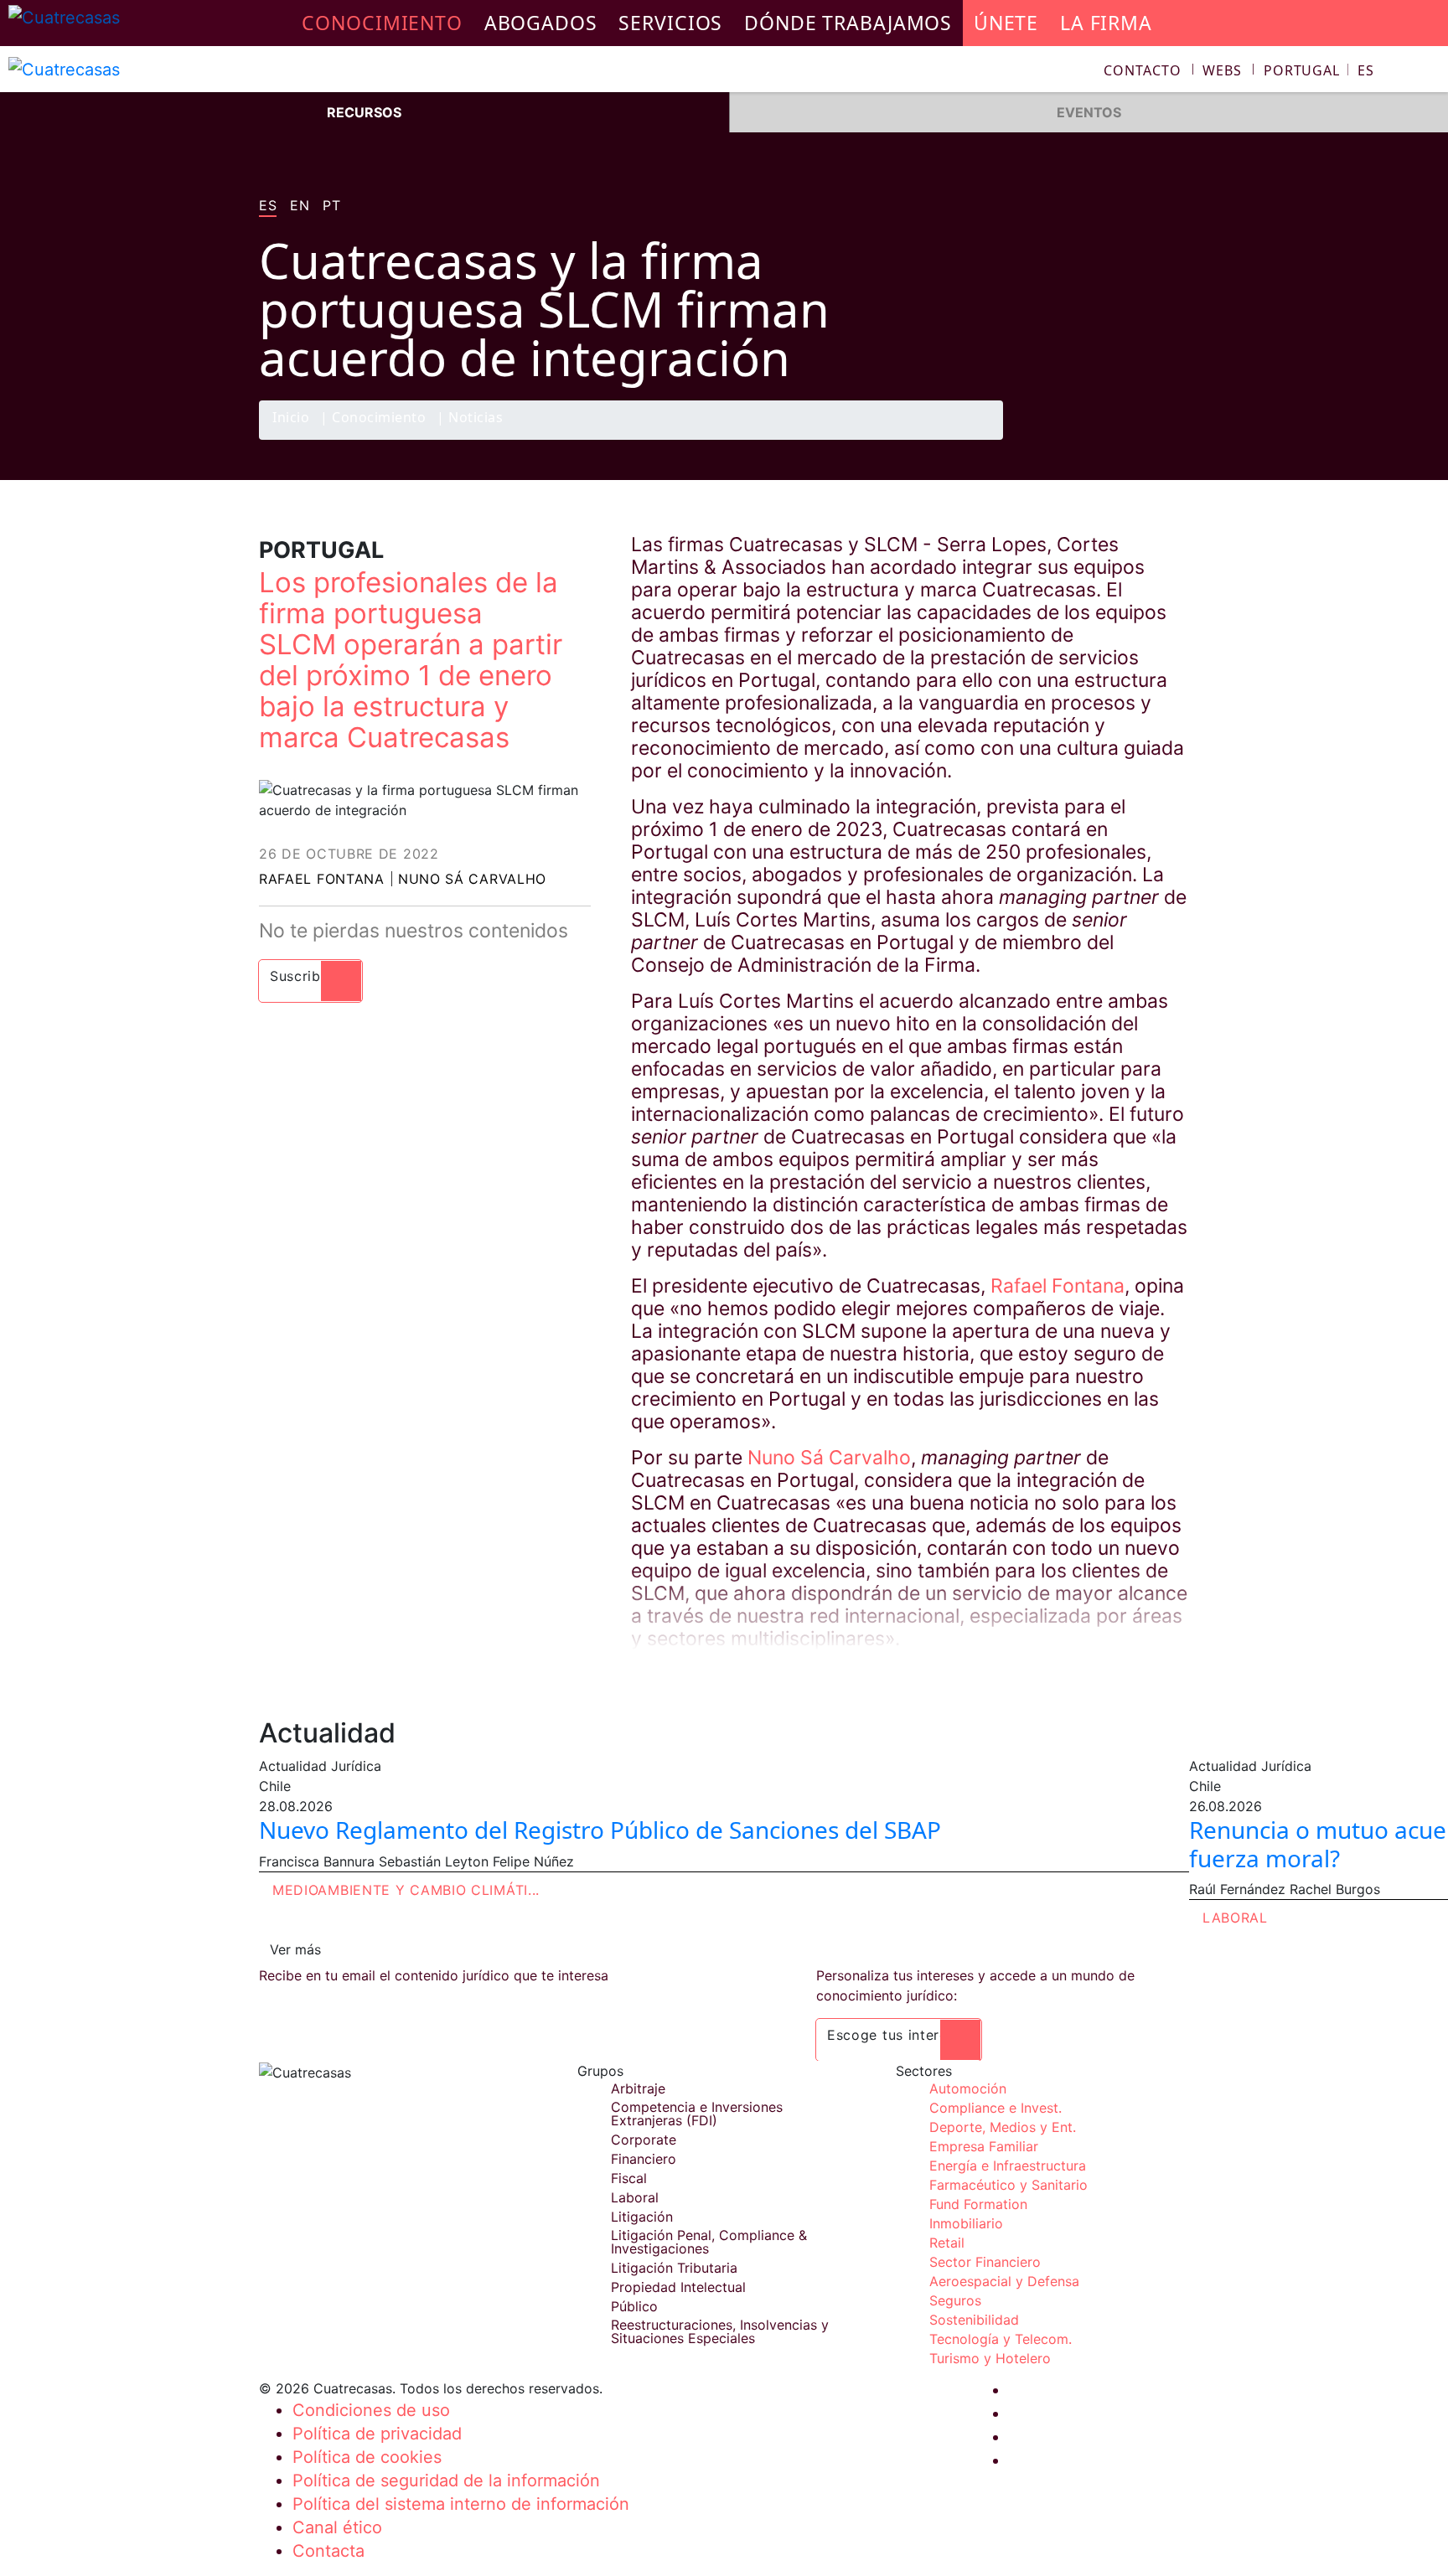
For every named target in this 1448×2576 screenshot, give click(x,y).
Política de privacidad (377, 2434)
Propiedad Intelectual (678, 2287)
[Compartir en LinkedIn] (1138, 439)
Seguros (955, 2300)
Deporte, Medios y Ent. (1003, 2127)
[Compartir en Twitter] (1105, 439)
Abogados (541, 23)
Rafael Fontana (322, 879)
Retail (947, 2243)
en (300, 206)
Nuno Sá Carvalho (472, 879)
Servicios (670, 23)
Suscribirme (310, 976)
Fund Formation (978, 2204)
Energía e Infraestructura (1008, 2166)
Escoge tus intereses (899, 2035)
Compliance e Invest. (995, 2108)
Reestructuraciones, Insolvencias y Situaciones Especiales (720, 2331)
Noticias (476, 418)
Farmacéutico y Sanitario (1008, 2185)
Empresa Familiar (984, 2146)
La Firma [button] (1106, 23)
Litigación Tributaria (674, 2268)
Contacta (328, 2551)
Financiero (644, 2159)
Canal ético (337, 2527)
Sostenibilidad (974, 2320)
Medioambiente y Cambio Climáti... (406, 1890)
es (268, 206)
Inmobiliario (966, 2223)
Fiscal (629, 2178)
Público (634, 2306)
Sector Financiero (985, 2262)
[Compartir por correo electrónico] (1171, 439)
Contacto (1142, 70)
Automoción (968, 2088)
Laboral (1235, 1918)
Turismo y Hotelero (990, 2358)
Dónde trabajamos (848, 23)
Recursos (364, 112)
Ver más (295, 1949)
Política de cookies (367, 2457)
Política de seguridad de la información (446, 2480)
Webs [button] (1222, 70)
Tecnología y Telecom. (1001, 2339)
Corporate (644, 2140)
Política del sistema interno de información (461, 2504)
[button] (1319, 70)
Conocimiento (379, 418)
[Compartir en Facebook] (1073, 439)
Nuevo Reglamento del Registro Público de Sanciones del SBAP (600, 1830)
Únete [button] (1006, 23)
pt (331, 206)
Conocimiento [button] (382, 23)
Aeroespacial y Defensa (1004, 2281)
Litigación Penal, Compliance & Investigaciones (709, 2242)
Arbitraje (638, 2088)
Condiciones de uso (371, 2410)
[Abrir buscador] (1428, 72)
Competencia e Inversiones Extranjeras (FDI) (697, 2114)
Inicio (291, 418)
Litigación (642, 2217)
